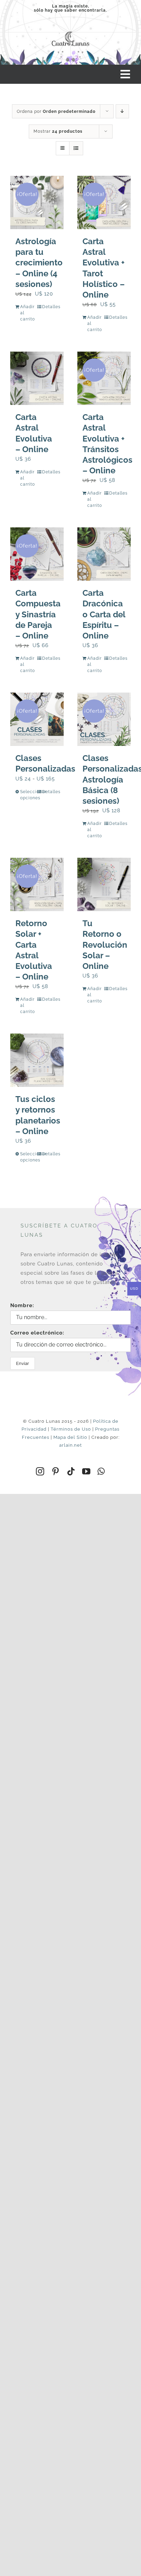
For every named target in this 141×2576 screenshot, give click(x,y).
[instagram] (40, 1471)
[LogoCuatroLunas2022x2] (70, 31)
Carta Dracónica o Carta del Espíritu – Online (104, 614)
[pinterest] (56, 1471)
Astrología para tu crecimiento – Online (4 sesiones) (39, 263)
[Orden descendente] (122, 111)
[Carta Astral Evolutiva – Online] (37, 378)
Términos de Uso (71, 1429)
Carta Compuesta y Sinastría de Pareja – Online (38, 614)
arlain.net (70, 1445)
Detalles (50, 307)
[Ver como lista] (76, 148)
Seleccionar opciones (28, 795)
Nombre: (22, 1305)
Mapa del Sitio (70, 1437)
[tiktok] (71, 1471)
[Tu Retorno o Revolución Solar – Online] (104, 884)
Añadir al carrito (28, 313)
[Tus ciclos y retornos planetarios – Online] (37, 1060)
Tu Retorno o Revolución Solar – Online (105, 945)
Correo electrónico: (37, 1333)
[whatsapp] (101, 1471)
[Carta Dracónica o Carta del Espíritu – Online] (104, 554)
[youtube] (86, 1471)
